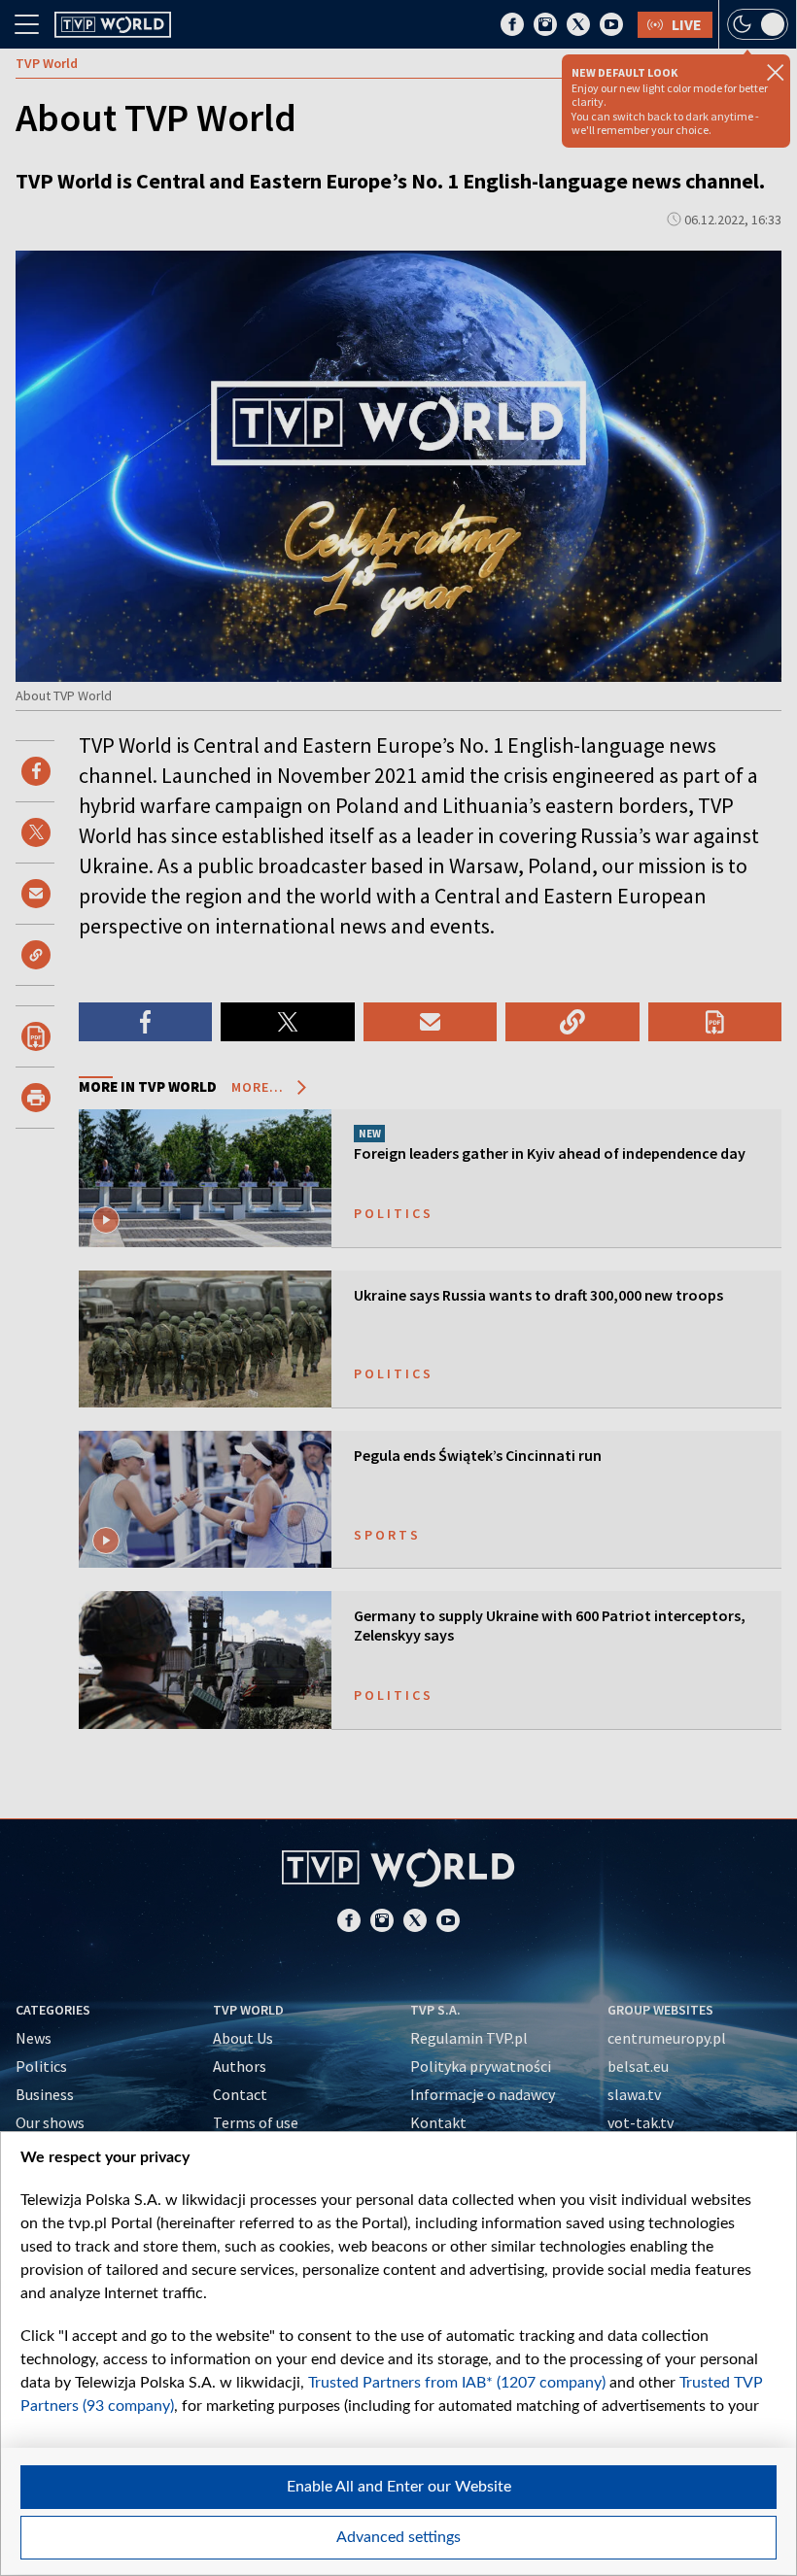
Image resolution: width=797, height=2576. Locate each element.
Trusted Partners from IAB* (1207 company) (457, 2383)
